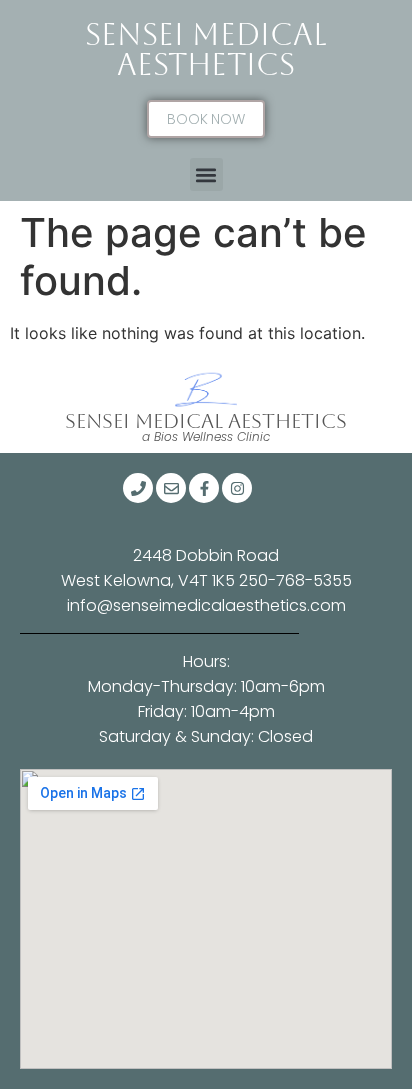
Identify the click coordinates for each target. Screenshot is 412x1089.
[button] (206, 174)
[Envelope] (171, 488)
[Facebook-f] (204, 488)
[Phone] (138, 488)
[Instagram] (237, 488)
